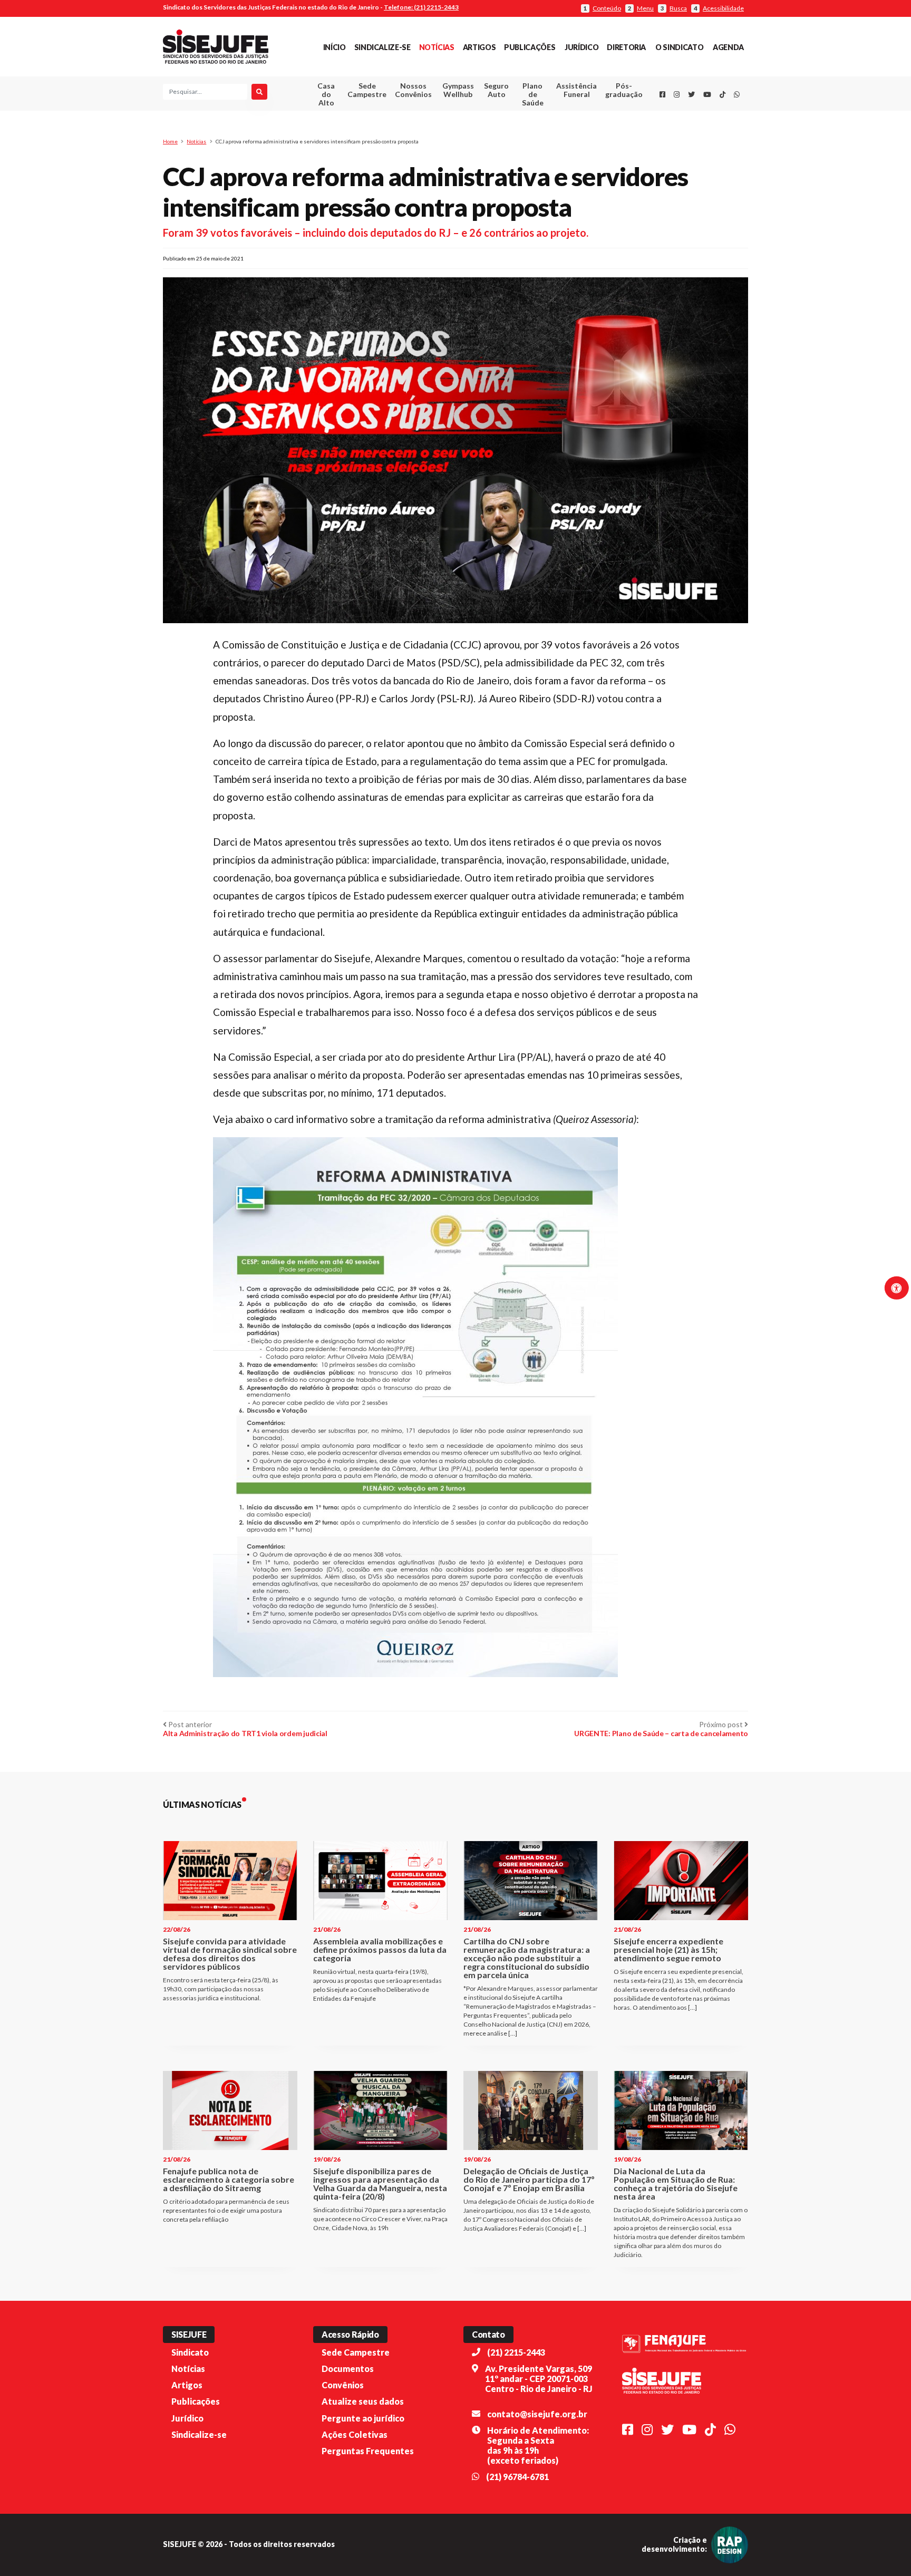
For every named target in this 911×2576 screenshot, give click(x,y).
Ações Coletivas (355, 2434)
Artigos (479, 47)
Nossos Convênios (413, 90)
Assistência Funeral (576, 90)
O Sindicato (679, 47)
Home (170, 141)
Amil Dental (561, 129)
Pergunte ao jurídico (363, 2418)
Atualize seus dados (363, 2401)
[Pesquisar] (259, 92)
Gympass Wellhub (458, 90)
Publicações (530, 47)
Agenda (728, 47)
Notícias (437, 47)
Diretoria (626, 47)
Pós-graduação (624, 90)
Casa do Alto (326, 94)
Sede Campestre (367, 90)
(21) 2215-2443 (516, 2352)
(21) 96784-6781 (517, 2477)
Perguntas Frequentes (368, 2451)
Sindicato (190, 2352)
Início (335, 47)
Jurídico (582, 47)
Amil (560, 116)
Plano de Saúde (533, 94)
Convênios (343, 2385)
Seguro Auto (496, 90)
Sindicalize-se (382, 47)
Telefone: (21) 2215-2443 (421, 7)
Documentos (348, 2369)
